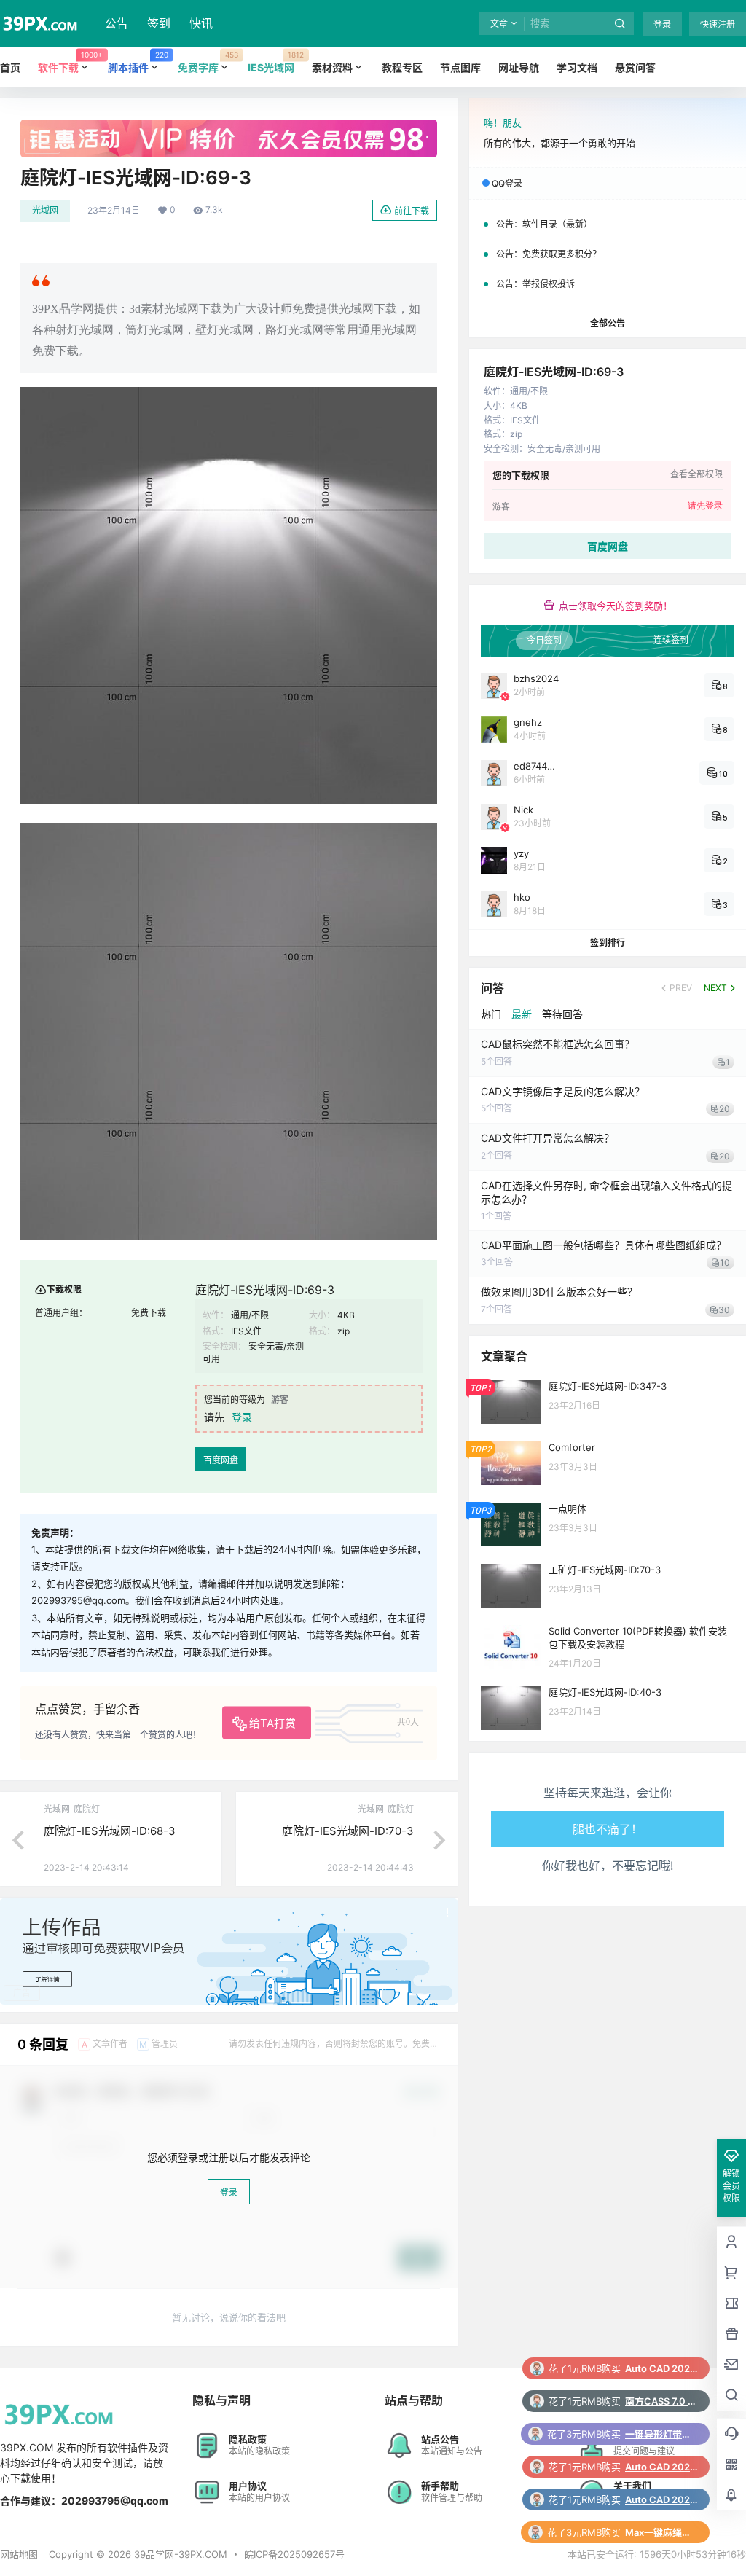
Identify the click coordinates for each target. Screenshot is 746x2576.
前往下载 (412, 211)
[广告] (229, 127)
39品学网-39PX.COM (179, 2554)
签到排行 (608, 943)
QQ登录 (507, 183)
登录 (662, 24)
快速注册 (718, 24)
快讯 (201, 23)
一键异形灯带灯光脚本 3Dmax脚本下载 (661, 2368)
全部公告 (608, 323)
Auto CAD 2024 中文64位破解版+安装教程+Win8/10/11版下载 (661, 2401)
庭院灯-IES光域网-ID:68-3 (110, 1831)
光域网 (45, 210)
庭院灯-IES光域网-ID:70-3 (348, 1831)
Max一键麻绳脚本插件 (661, 2467)
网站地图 (19, 2554)
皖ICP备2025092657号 (294, 2554)
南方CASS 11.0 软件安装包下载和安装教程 (661, 2532)
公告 (117, 23)
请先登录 (705, 506)
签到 (159, 23)
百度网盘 (221, 1460)
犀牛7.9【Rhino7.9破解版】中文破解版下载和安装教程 (661, 2499)
